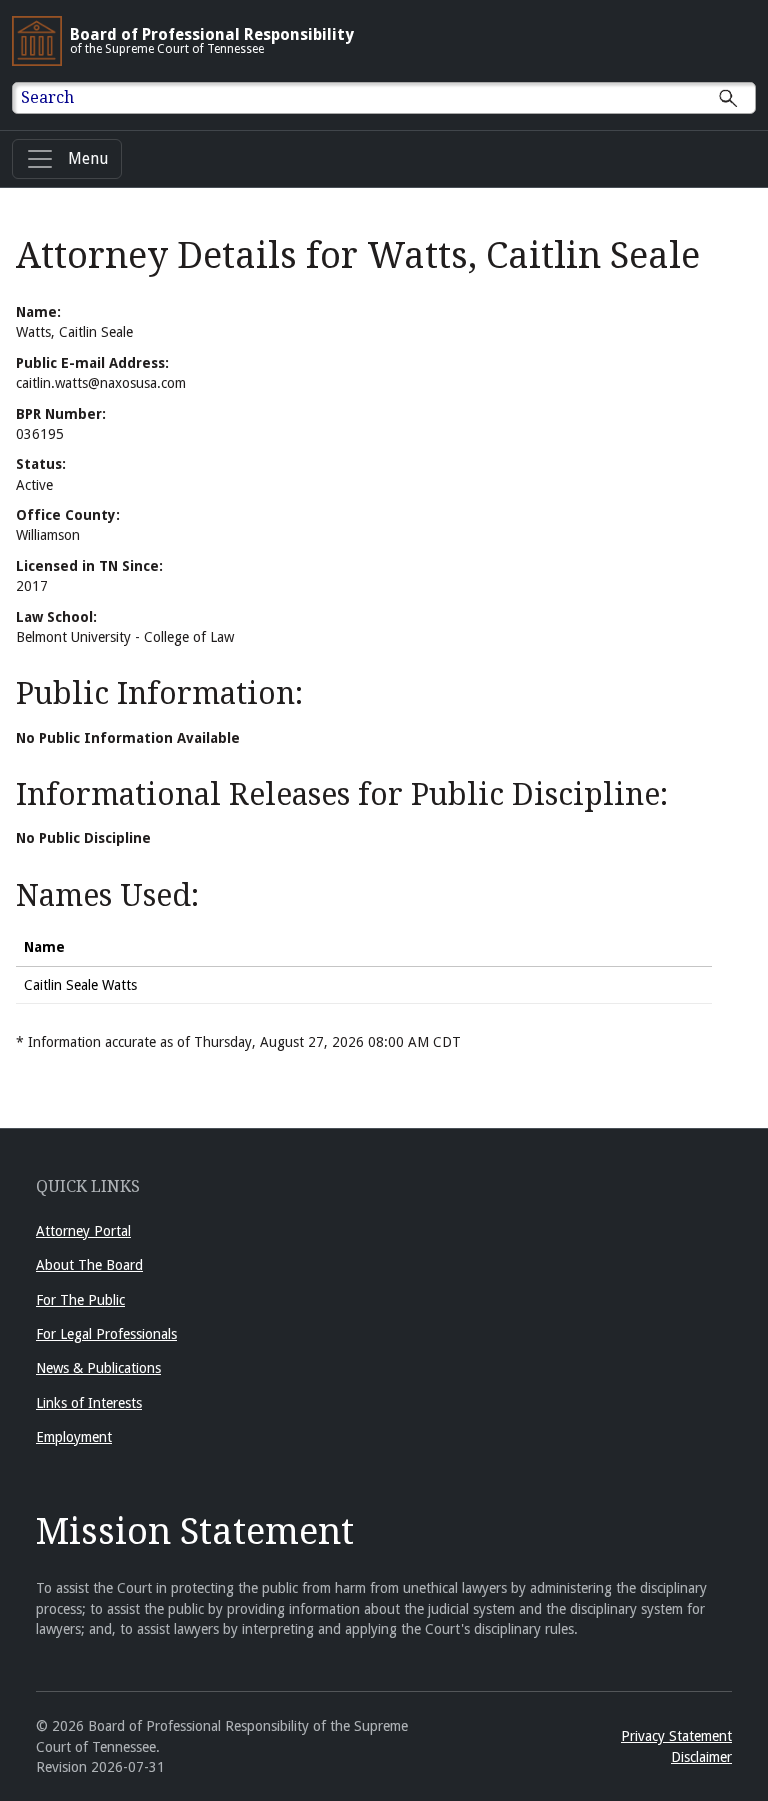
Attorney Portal (83, 1231)
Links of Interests (89, 1403)
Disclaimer (701, 1757)
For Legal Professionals (106, 1334)
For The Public (80, 1300)
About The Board (89, 1265)
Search (47, 97)
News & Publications (98, 1368)
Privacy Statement (676, 1736)
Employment (74, 1437)
